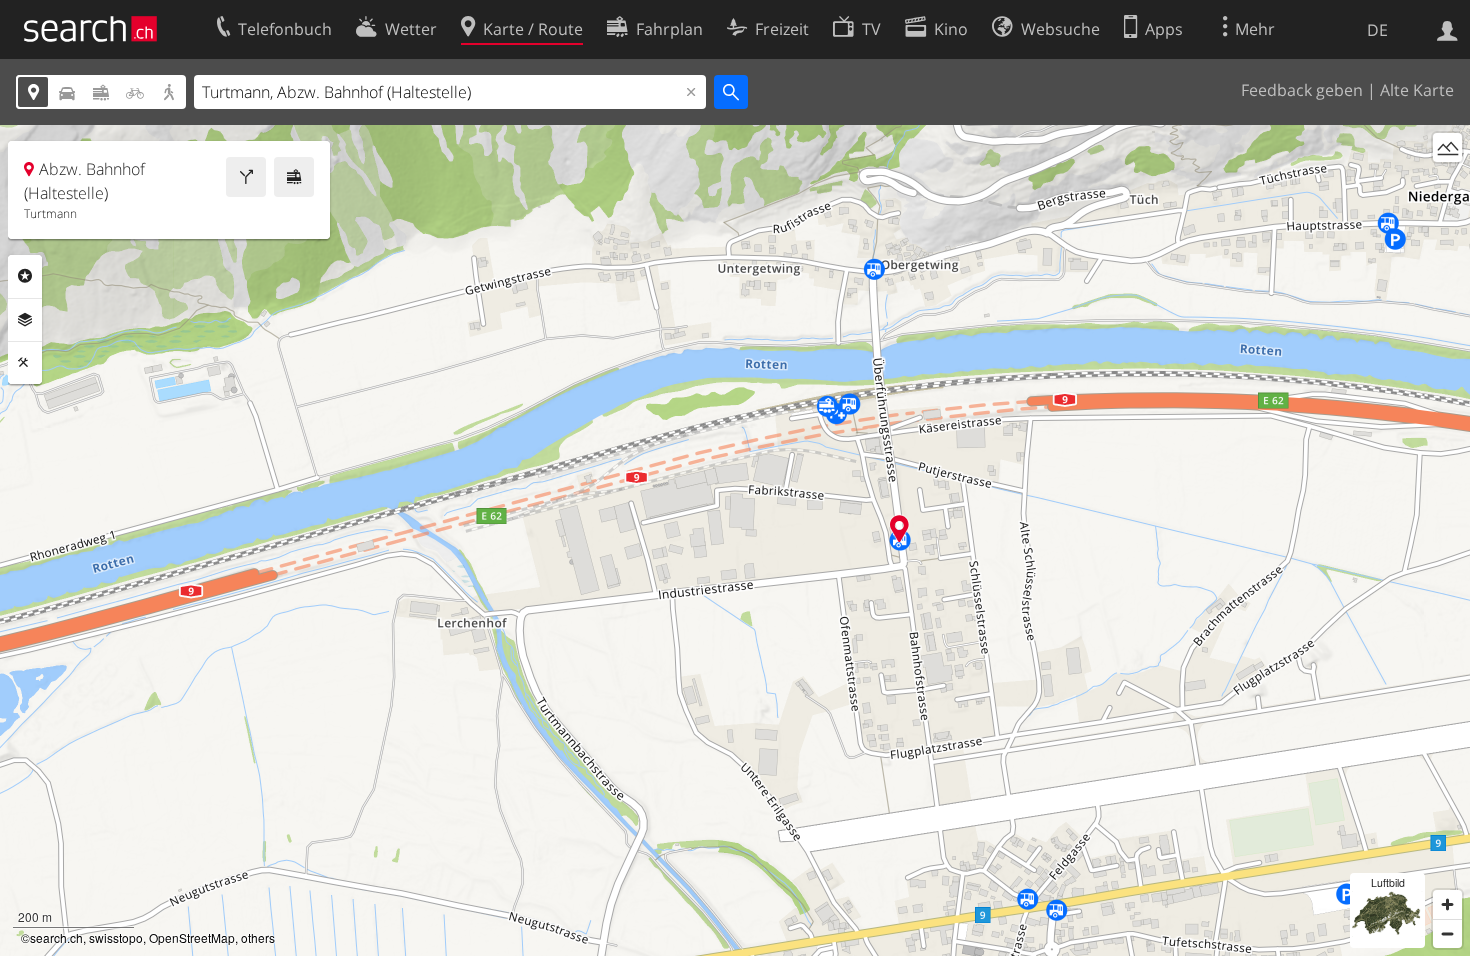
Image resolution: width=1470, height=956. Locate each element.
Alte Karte (1417, 90)
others (258, 937)
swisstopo (116, 937)
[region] (735, 540)
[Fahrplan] (294, 177)
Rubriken (25, 276)
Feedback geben (1302, 90)
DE (1377, 30)
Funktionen (25, 363)
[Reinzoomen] (1447, 904)
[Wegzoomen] (1447, 933)
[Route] (246, 177)
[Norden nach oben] (1447, 184)
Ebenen (25, 320)
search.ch (56, 937)
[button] (899, 528)
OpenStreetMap (192, 937)
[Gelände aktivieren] (1447, 147)
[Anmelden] (1447, 29)
